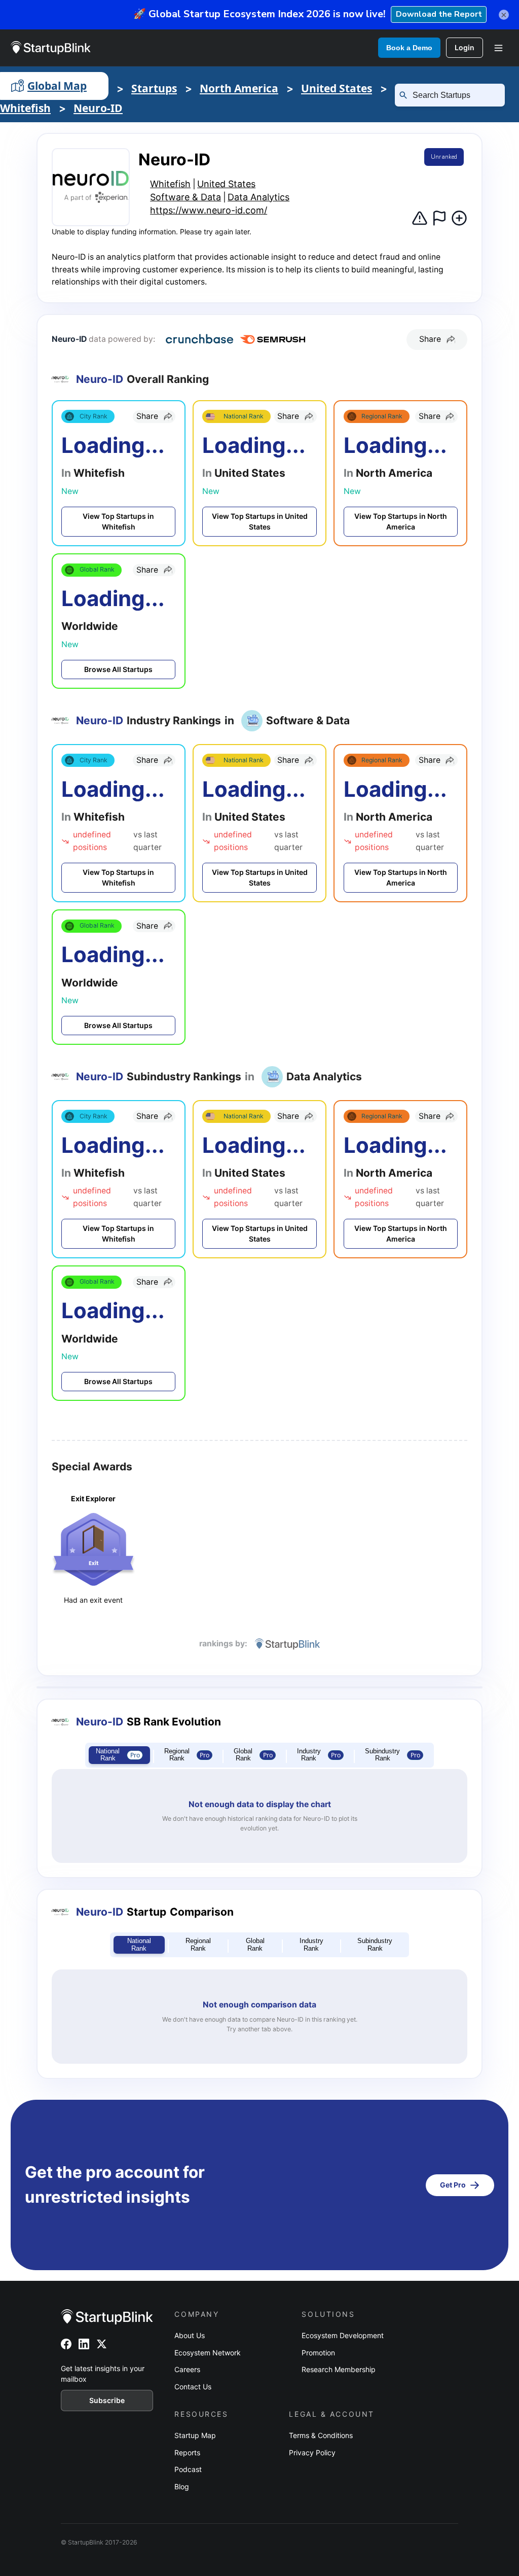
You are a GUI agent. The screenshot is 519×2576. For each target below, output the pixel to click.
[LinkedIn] (84, 2344)
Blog (182, 2486)
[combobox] (454, 95)
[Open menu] (498, 48)
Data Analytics (258, 197)
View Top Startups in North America (401, 522)
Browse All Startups (118, 669)
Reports (187, 2453)
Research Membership (339, 2369)
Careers (187, 2369)
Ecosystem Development (343, 2335)
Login (465, 47)
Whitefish (25, 108)
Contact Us (193, 2387)
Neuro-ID (98, 108)
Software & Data (186, 197)
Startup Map (195, 2435)
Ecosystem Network (208, 2353)
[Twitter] (102, 2344)
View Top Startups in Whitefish (118, 522)
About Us (190, 2335)
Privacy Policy (312, 2453)
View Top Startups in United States (260, 522)
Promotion (318, 2353)
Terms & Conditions (321, 2435)
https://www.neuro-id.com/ (209, 210)
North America (239, 88)
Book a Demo (409, 48)
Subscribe (107, 2400)
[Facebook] (66, 2344)
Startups (154, 88)
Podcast (188, 2469)
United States (337, 88)
